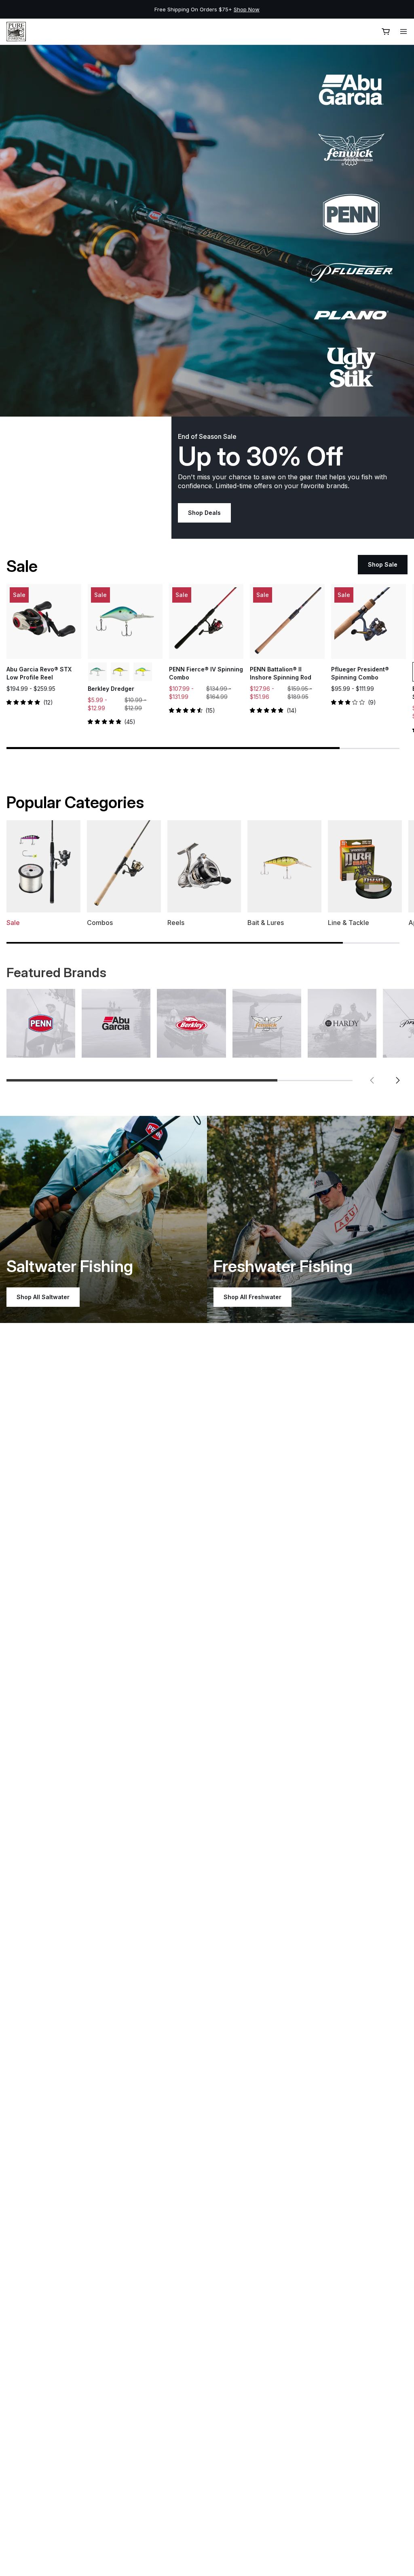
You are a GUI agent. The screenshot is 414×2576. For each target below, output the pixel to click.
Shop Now (330, 9)
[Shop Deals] (207, 231)
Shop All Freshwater (252, 1297)
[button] (372, 1080)
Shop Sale (383, 564)
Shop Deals (204, 513)
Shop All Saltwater (43, 1297)
